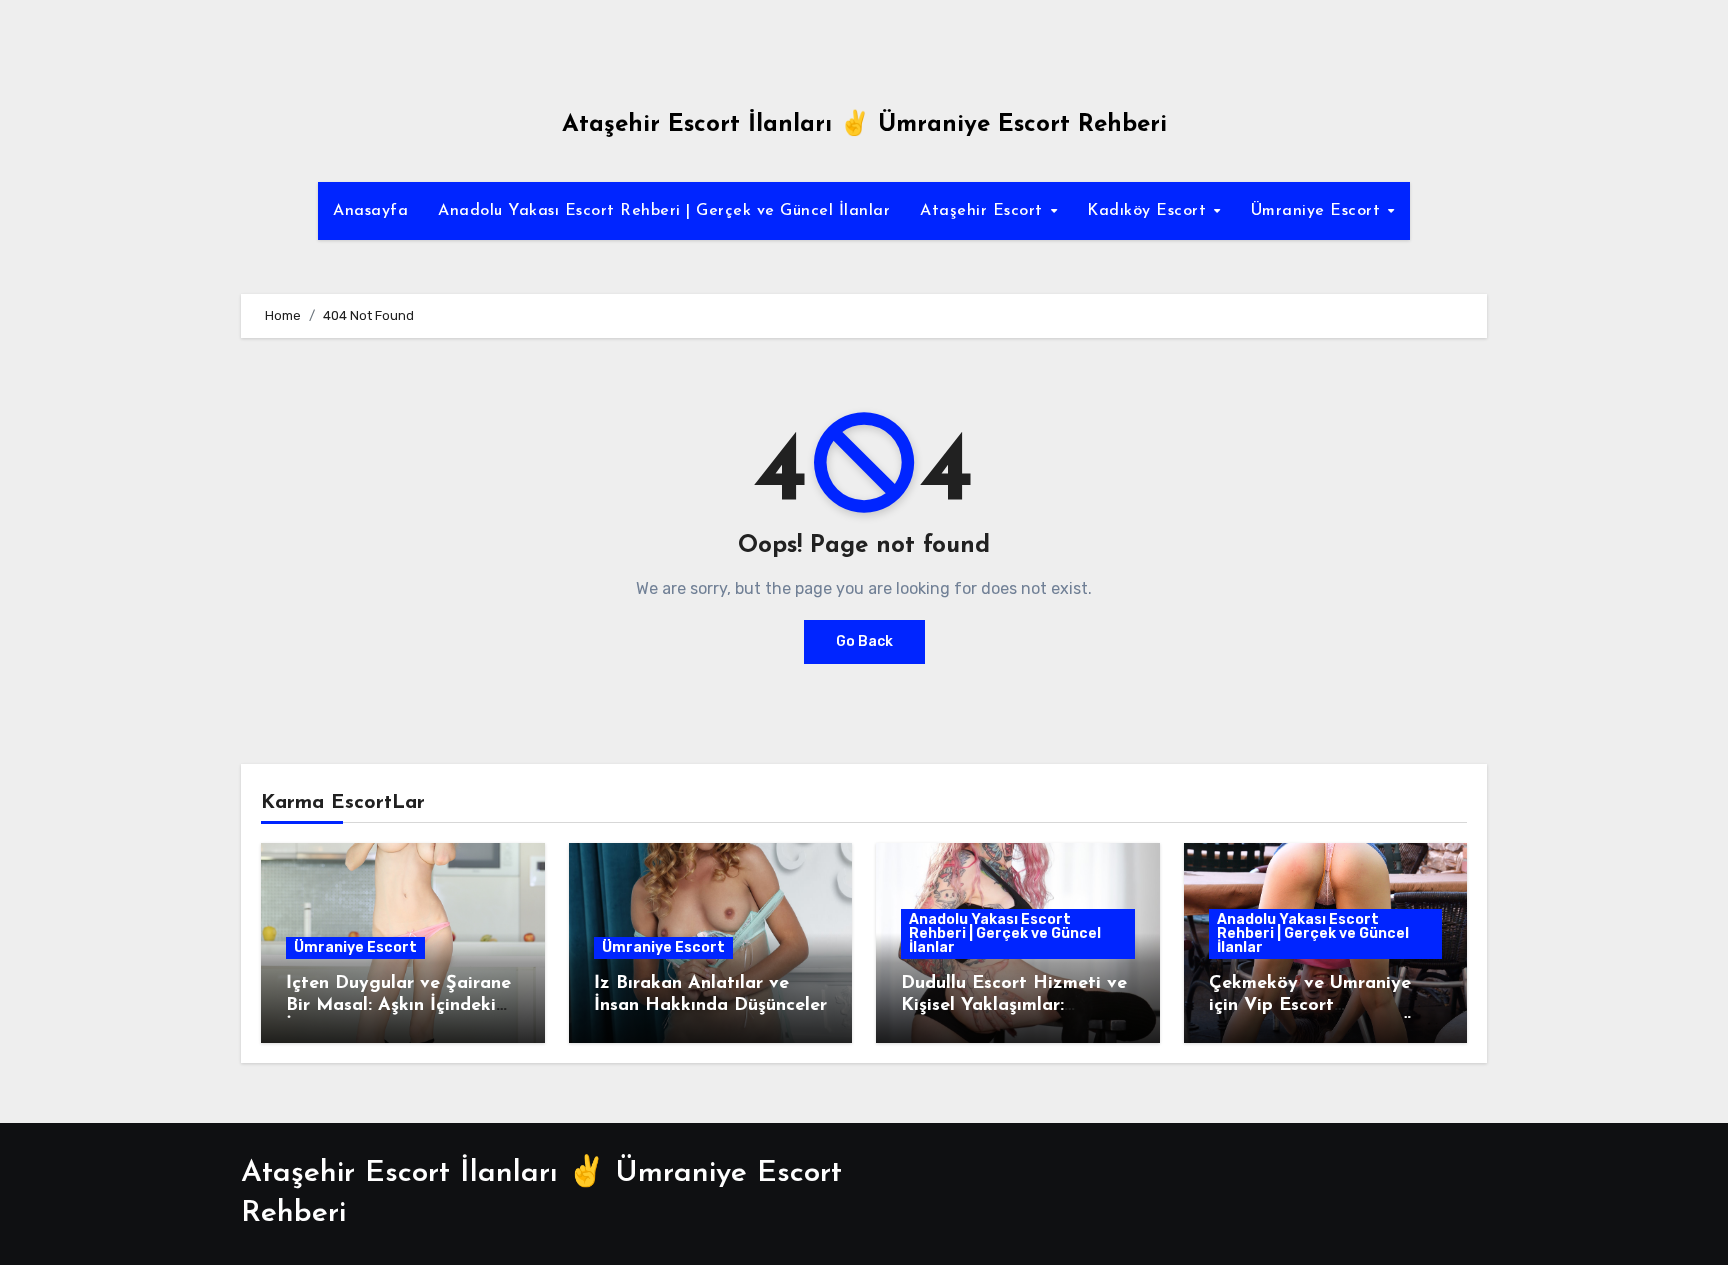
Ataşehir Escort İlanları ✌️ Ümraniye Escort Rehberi (864, 125)
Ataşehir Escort (984, 211)
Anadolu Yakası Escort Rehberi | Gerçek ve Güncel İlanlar (664, 211)
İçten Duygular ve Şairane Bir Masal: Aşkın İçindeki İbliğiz (398, 1005)
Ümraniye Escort (1318, 211)
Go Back (864, 641)
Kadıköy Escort (1149, 211)
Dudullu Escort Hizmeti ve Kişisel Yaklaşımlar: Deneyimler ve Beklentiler (1014, 1005)
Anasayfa (370, 211)
